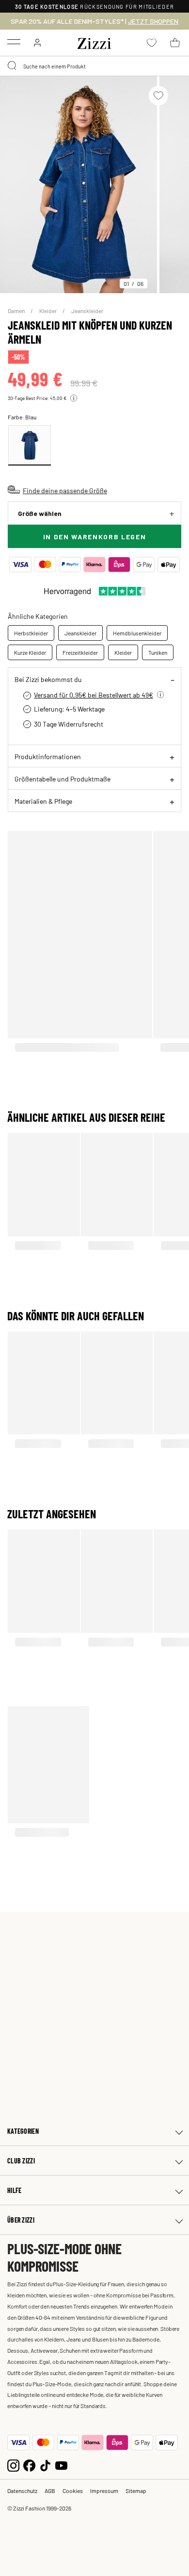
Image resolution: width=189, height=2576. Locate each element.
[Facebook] (29, 2465)
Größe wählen (40, 513)
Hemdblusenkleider (137, 633)
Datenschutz (22, 2491)
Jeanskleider (87, 311)
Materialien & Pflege (43, 801)
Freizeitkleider (80, 652)
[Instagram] (13, 2465)
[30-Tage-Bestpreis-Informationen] (74, 398)
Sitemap (136, 2491)
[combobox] (94, 66)
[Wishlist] (158, 96)
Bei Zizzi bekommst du (48, 679)
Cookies (73, 2491)
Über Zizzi (21, 2220)
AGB (50, 2491)
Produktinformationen (48, 756)
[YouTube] (61, 2465)
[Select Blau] (30, 445)
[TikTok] (45, 2465)
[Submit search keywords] (13, 66)
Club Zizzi (21, 2161)
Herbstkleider (31, 633)
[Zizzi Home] (94, 42)
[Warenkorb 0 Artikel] (175, 43)
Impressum (104, 2491)
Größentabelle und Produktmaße (63, 779)
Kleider (48, 311)
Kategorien (23, 2131)
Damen (17, 311)
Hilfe (14, 2190)
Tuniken (158, 652)
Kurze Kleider (30, 652)
